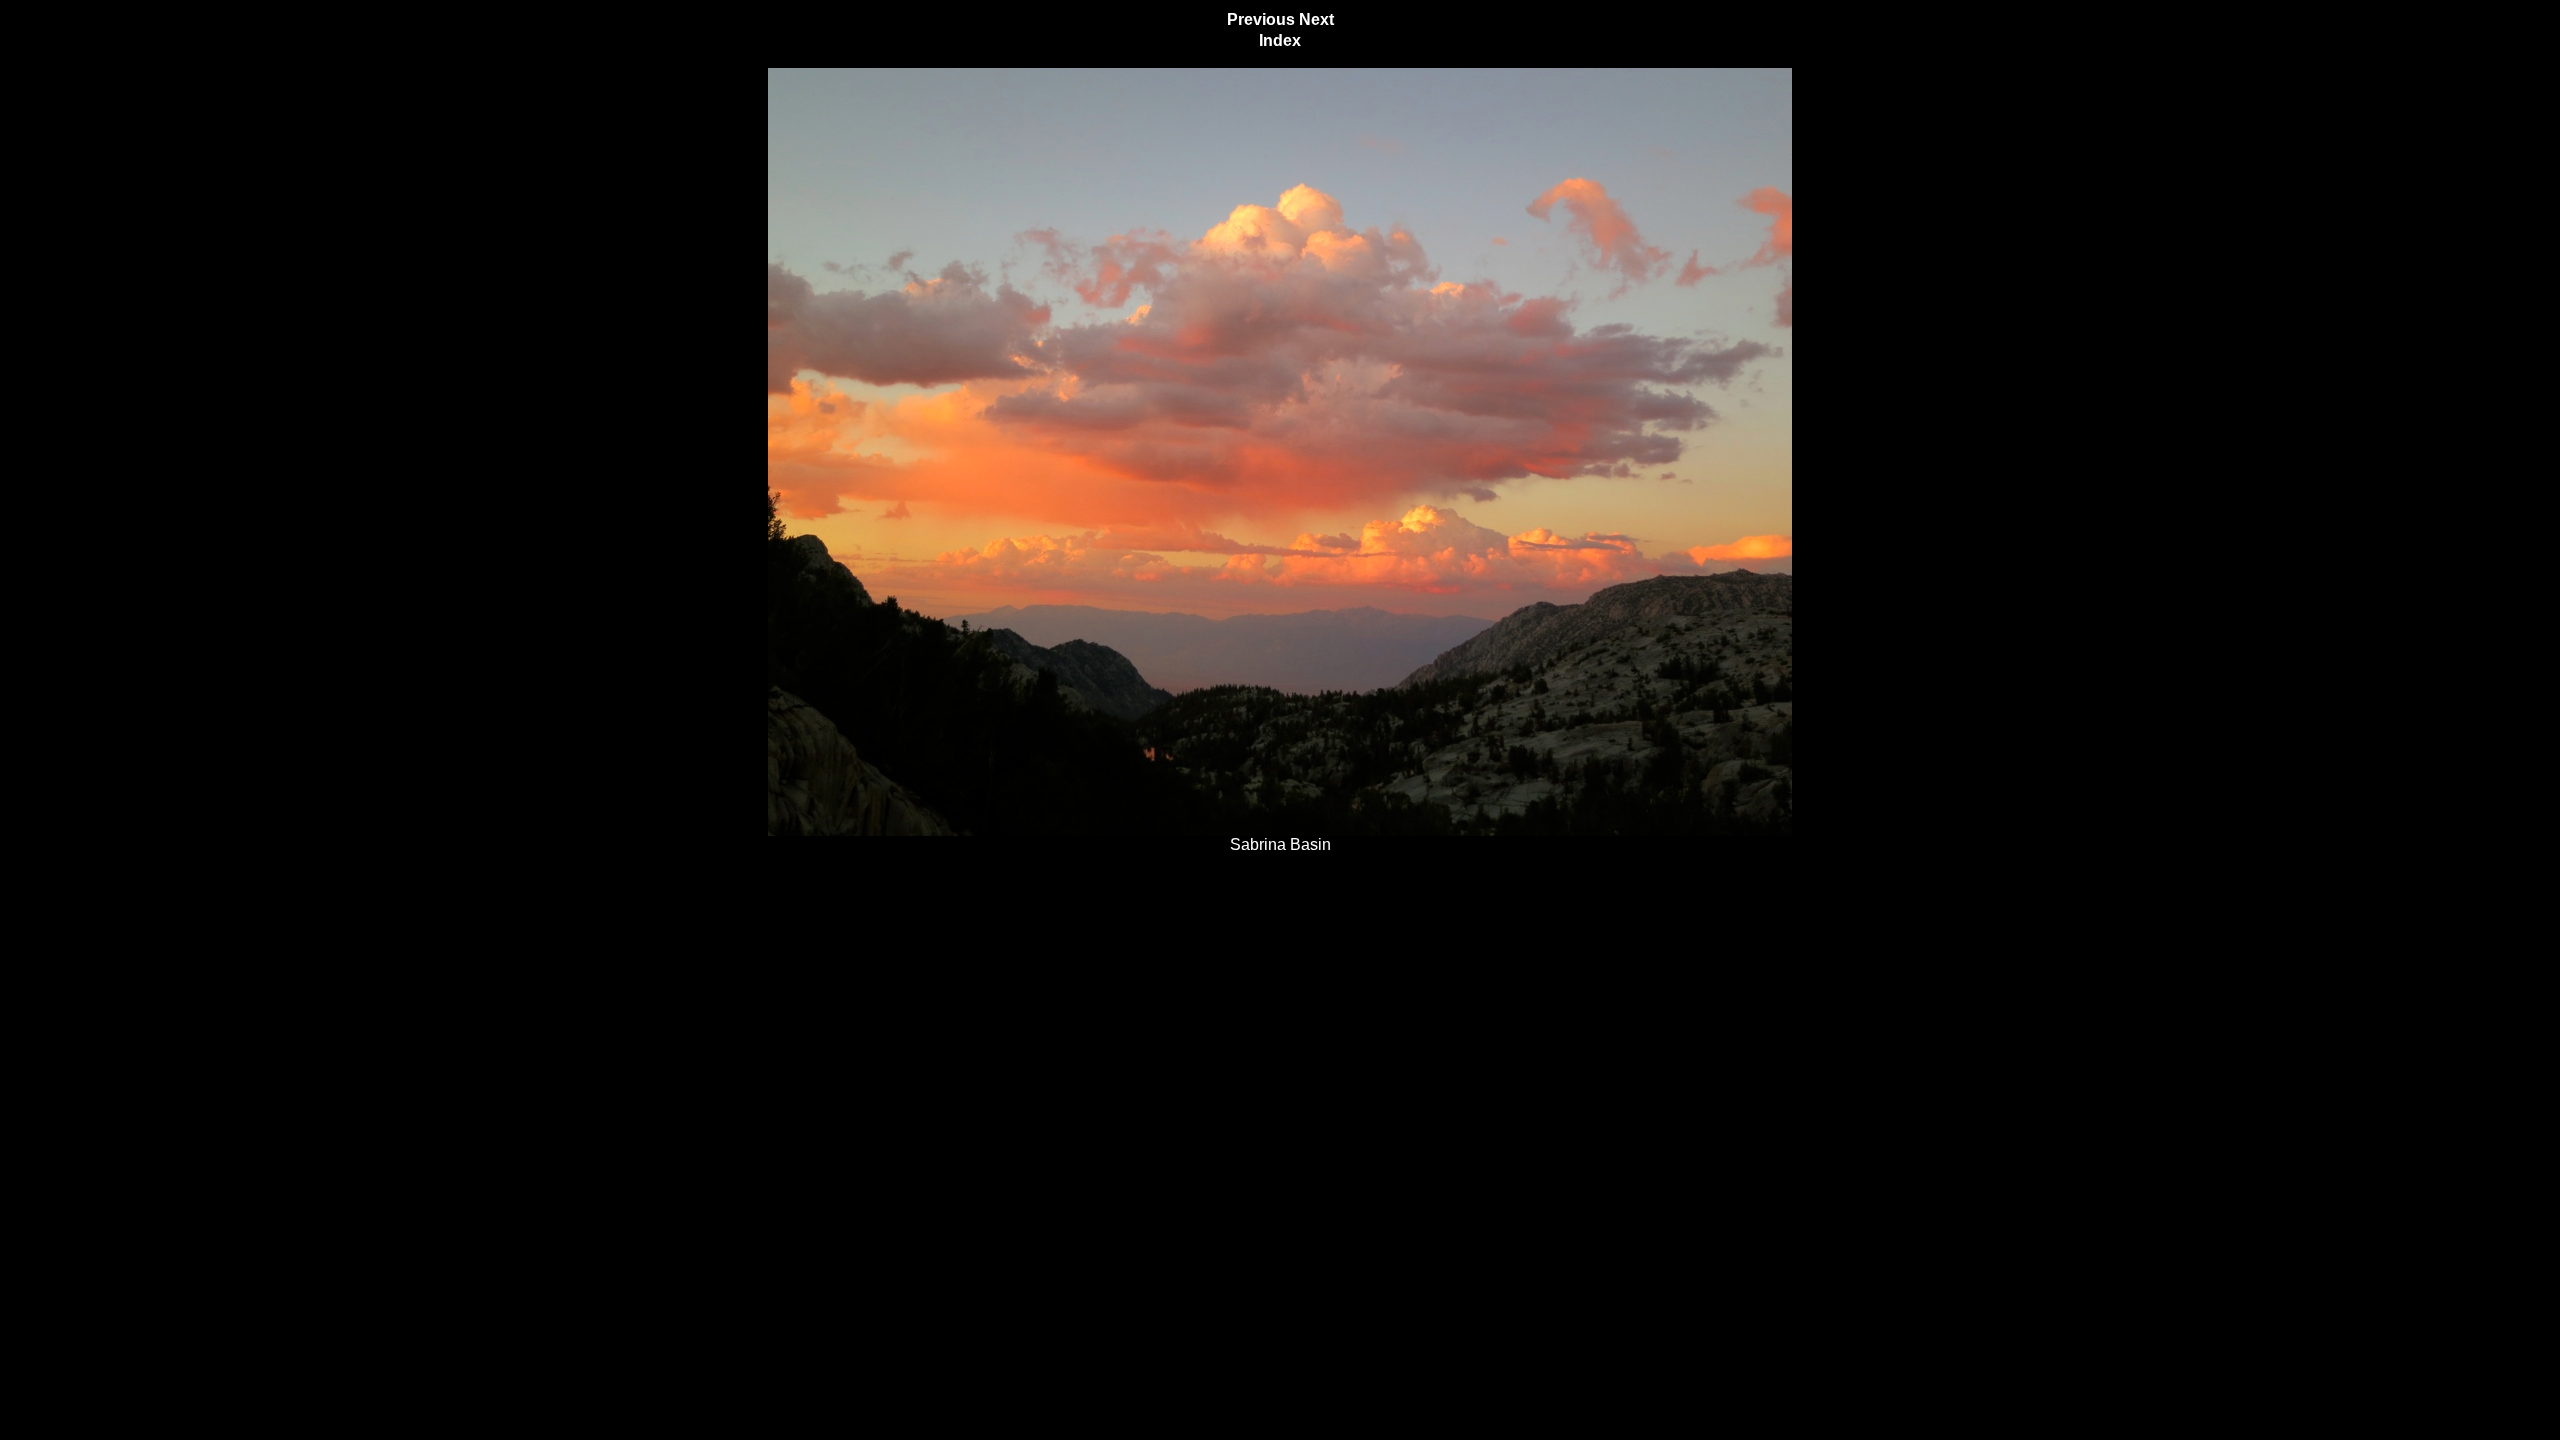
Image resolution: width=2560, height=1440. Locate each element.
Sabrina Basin (1280, 844)
